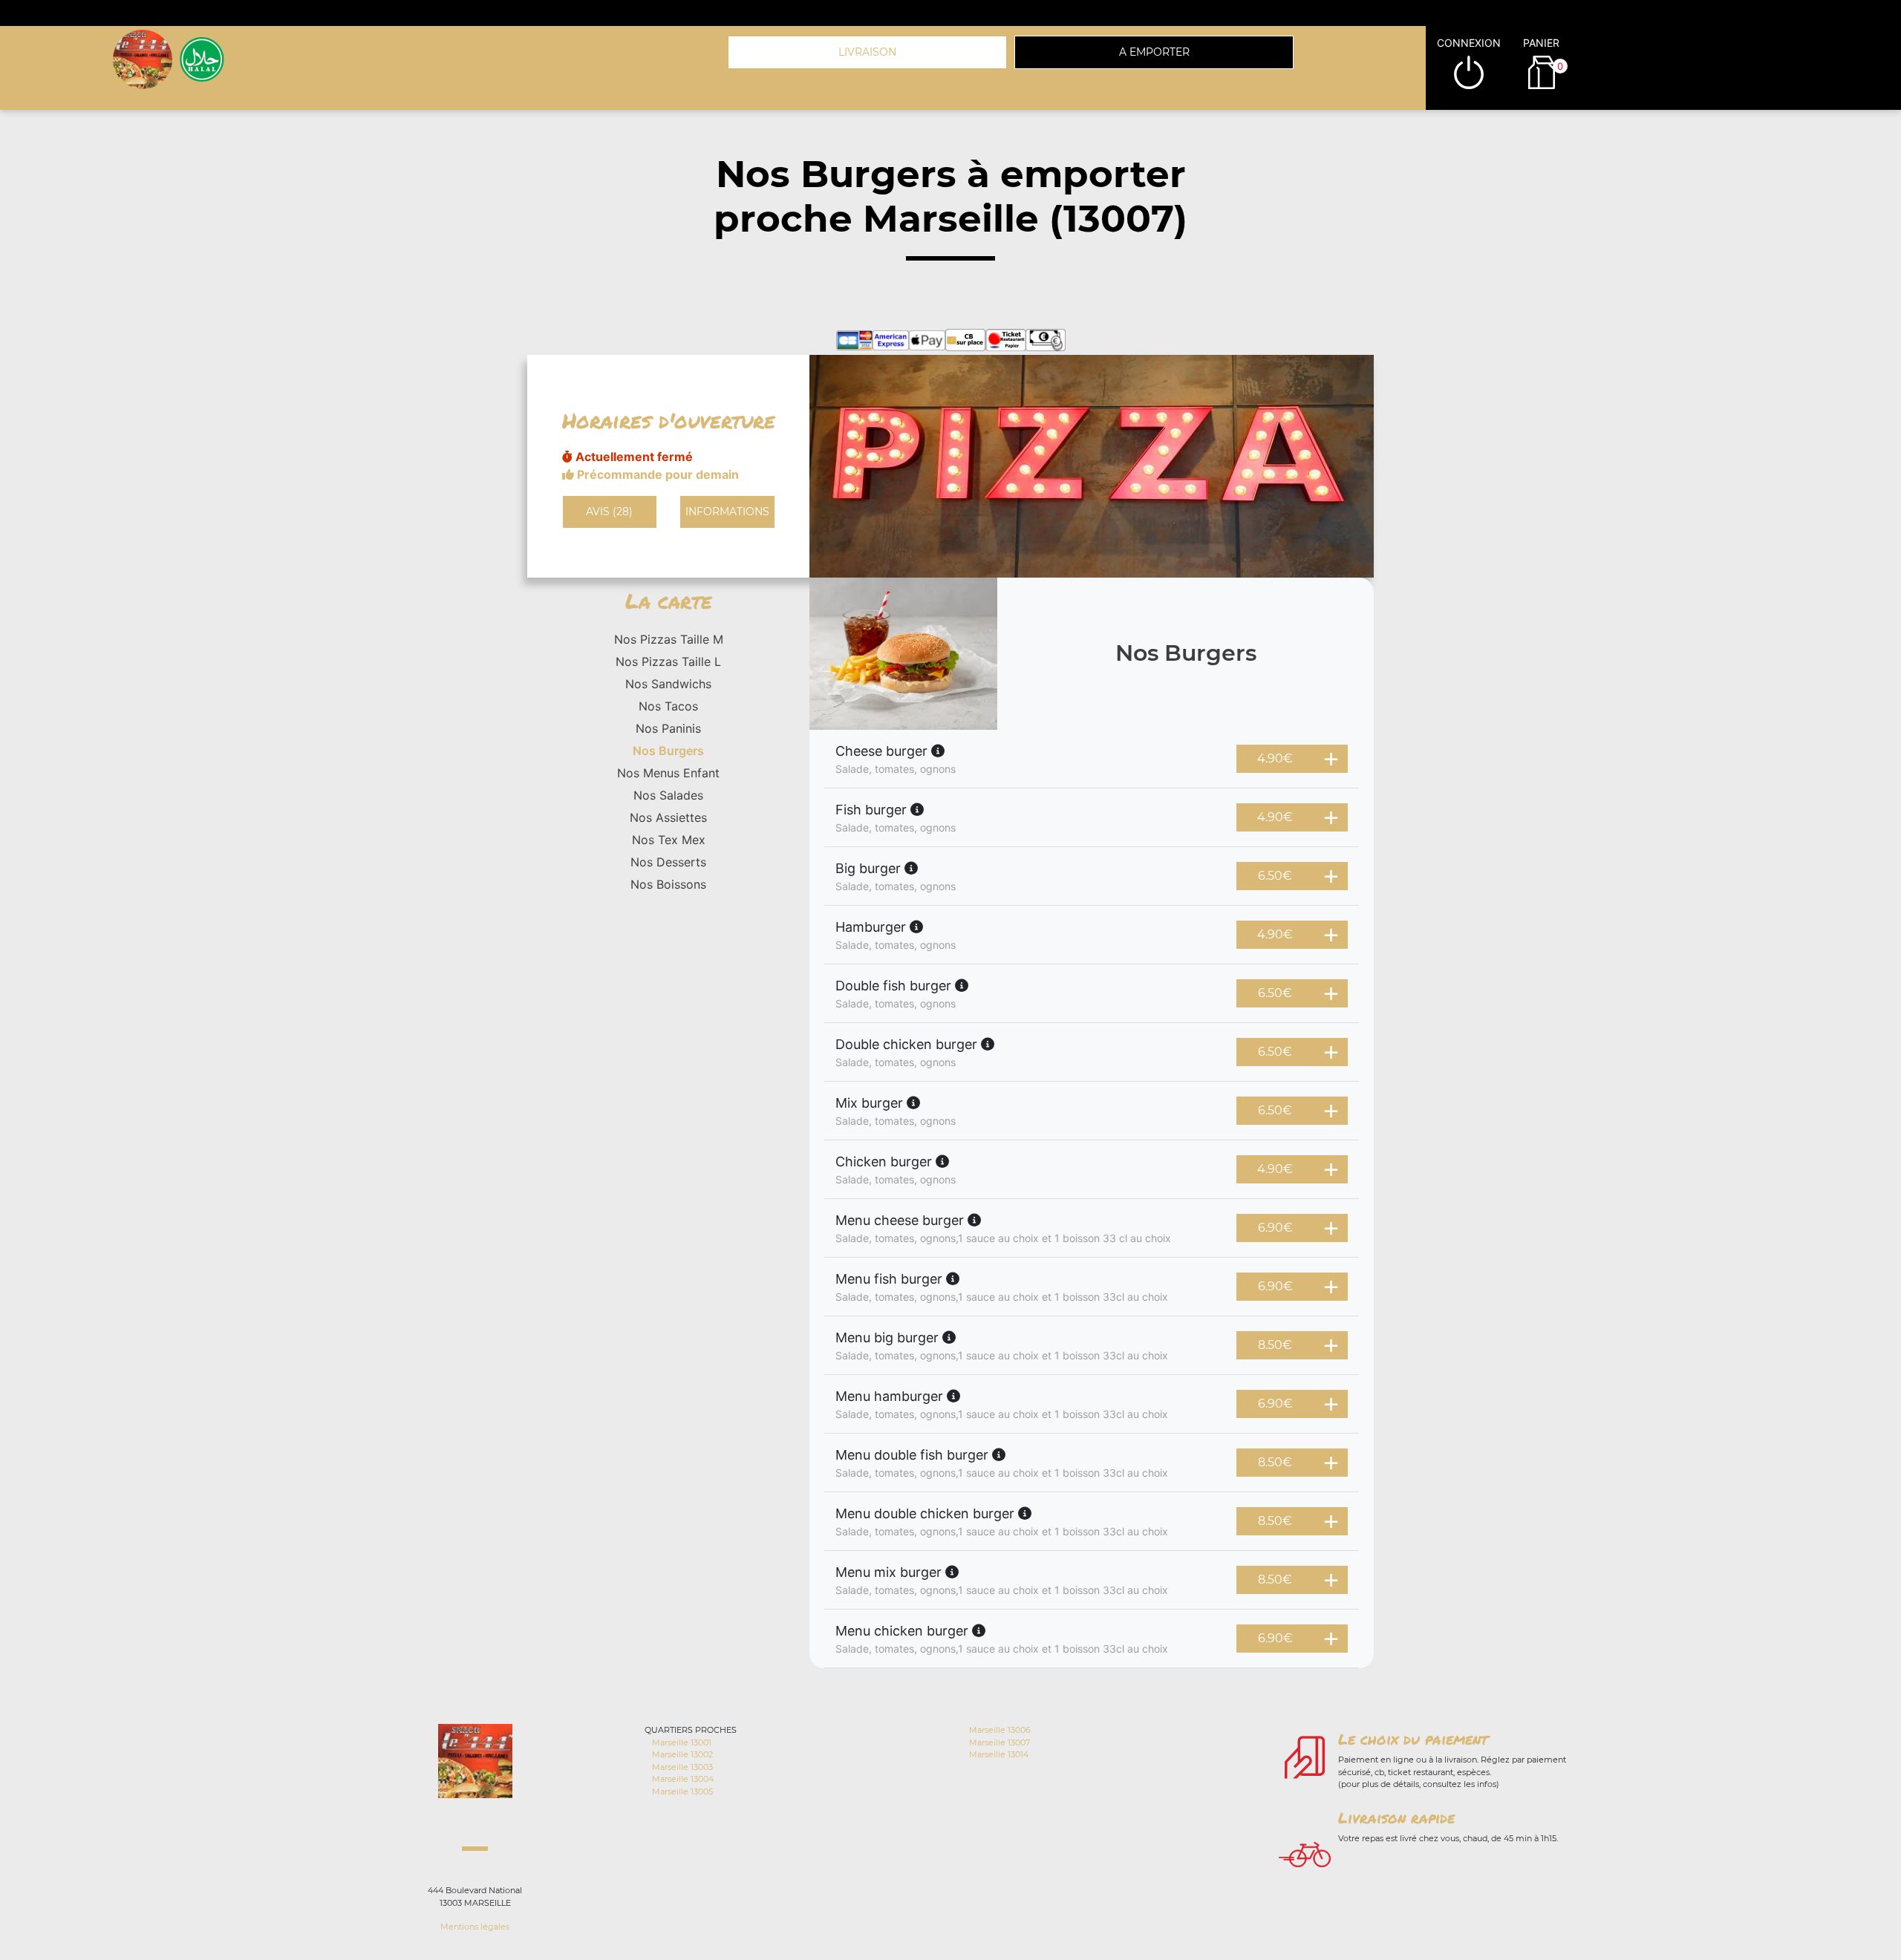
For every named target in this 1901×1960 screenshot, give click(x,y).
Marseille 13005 (682, 1791)
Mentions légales (475, 1927)
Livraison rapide (1396, 1817)
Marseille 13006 (1000, 1730)
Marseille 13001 (682, 1742)
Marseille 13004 (683, 1779)
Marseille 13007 (1000, 1742)
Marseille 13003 (682, 1767)
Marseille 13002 (682, 1754)
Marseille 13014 (999, 1754)
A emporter (1154, 52)
